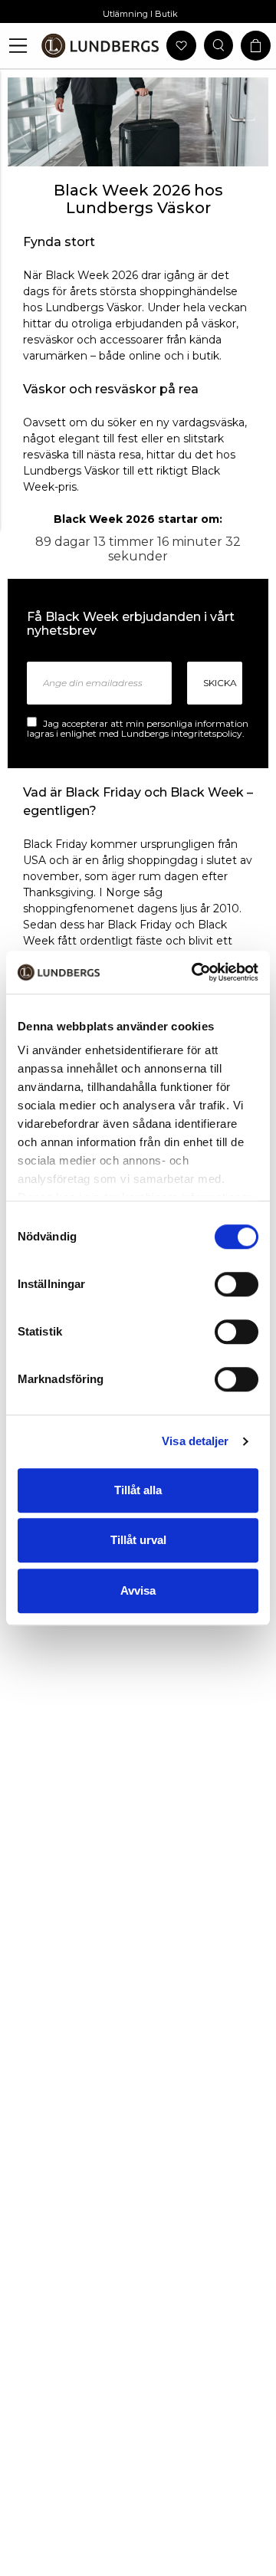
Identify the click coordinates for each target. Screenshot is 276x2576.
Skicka (220, 683)
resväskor (48, 340)
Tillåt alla (138, 1490)
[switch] (237, 1284)
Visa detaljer (195, 1441)
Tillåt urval (138, 1540)
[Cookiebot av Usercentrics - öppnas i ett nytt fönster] (195, 972)
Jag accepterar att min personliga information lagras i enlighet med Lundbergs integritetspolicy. (138, 729)
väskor (219, 324)
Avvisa (138, 1590)
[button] (18, 46)
